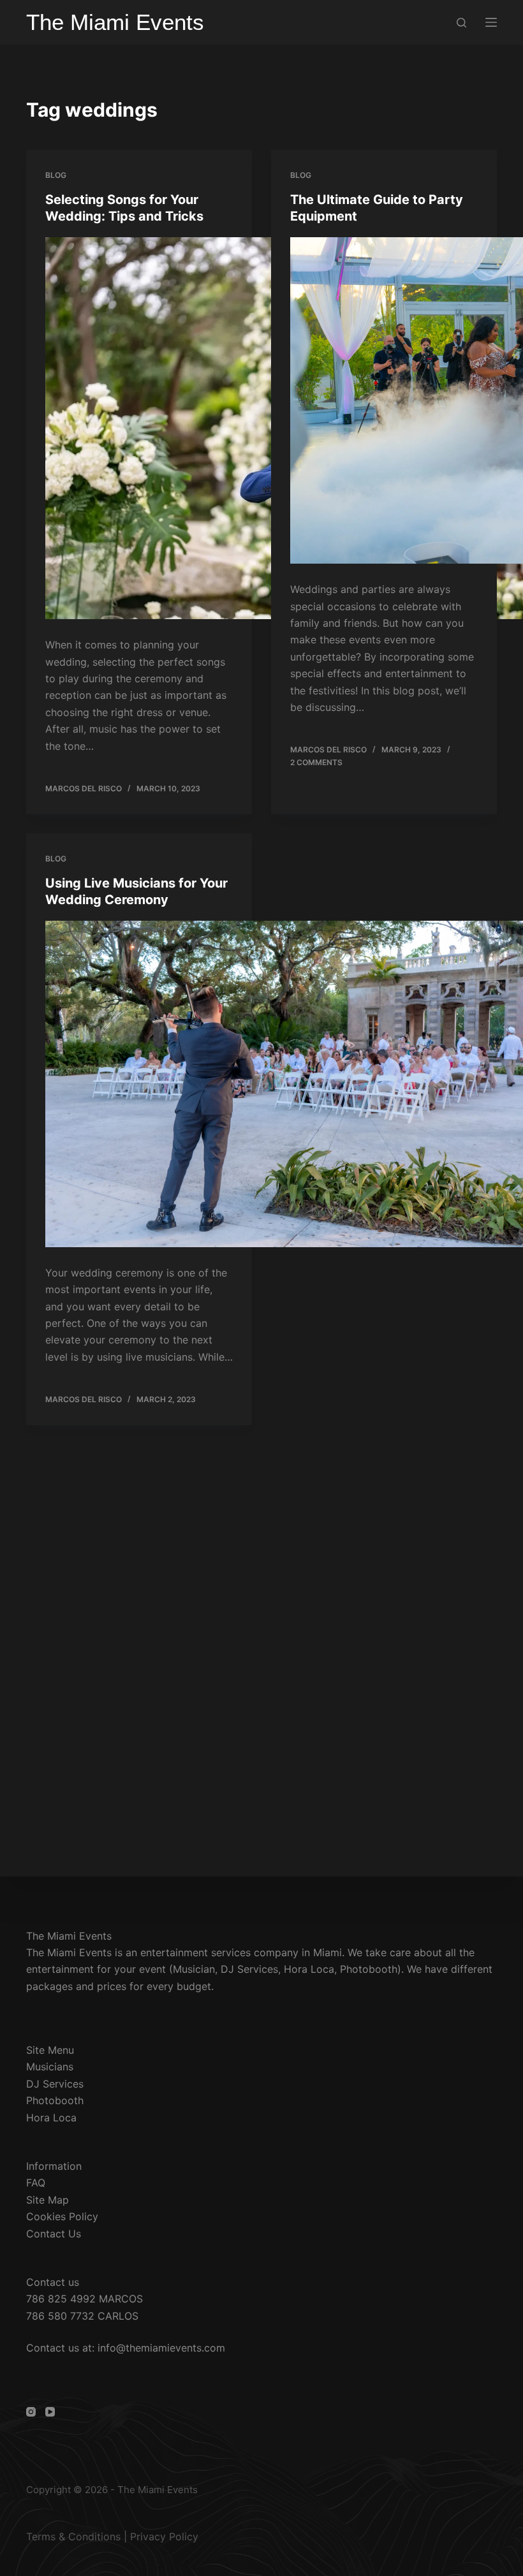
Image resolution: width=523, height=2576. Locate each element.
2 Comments (316, 762)
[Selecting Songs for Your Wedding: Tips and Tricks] (139, 430)
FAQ (36, 2183)
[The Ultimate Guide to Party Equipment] (384, 403)
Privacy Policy (164, 2536)
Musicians (50, 2067)
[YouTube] (50, 2412)
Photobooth (55, 2100)
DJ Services (55, 2084)
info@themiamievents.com (161, 2348)
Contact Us (54, 2234)
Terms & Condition (71, 2536)
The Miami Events (115, 22)
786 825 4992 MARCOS (85, 2299)
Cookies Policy (62, 2216)
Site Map (48, 2200)
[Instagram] (31, 2412)
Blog (56, 175)
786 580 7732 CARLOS (82, 2316)
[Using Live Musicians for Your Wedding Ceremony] (139, 1086)
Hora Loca (51, 2118)
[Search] (461, 23)
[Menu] (491, 22)
